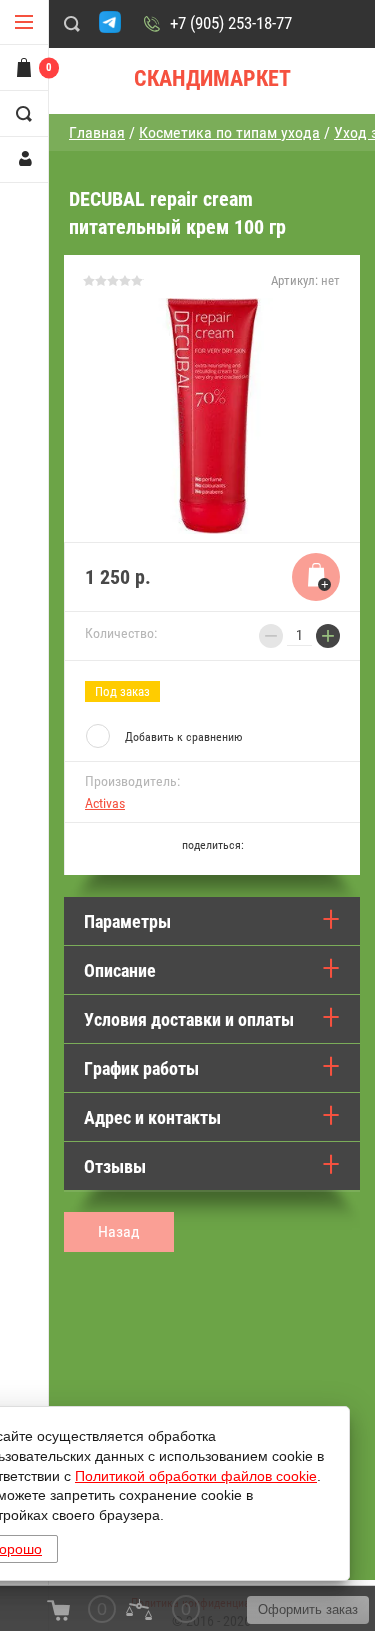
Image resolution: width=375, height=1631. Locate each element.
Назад (119, 1231)
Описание (120, 970)
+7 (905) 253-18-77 (231, 23)
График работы (141, 1068)
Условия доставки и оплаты (189, 1019)
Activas (105, 803)
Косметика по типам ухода (229, 132)
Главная (97, 132)
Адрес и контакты (152, 1117)
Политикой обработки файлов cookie (196, 1476)
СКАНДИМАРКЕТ (212, 78)
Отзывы (115, 1166)
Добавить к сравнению (183, 737)
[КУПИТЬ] (316, 577)
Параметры (127, 921)
